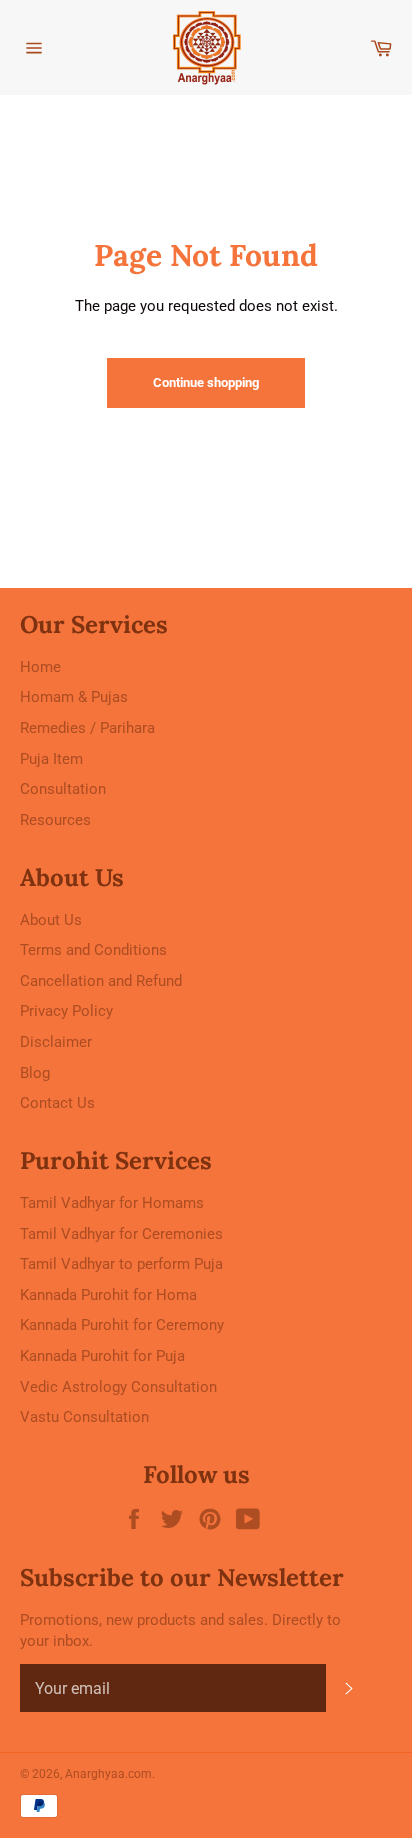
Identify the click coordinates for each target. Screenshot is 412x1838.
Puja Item (51, 759)
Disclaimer (56, 1042)
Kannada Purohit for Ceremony (122, 1325)
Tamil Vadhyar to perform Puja (121, 1264)
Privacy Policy (66, 1011)
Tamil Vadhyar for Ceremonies (121, 1234)
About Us (51, 920)
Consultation (63, 789)
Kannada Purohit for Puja (102, 1356)
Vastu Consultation (84, 1417)
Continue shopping (206, 382)
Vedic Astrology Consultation (118, 1387)
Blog (35, 1073)
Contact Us (57, 1103)
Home (40, 667)
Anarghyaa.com (108, 1774)
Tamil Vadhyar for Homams (112, 1203)
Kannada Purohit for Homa (108, 1295)
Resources (55, 820)
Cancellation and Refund (101, 981)
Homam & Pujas (74, 697)
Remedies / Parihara (87, 728)
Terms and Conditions (93, 950)
